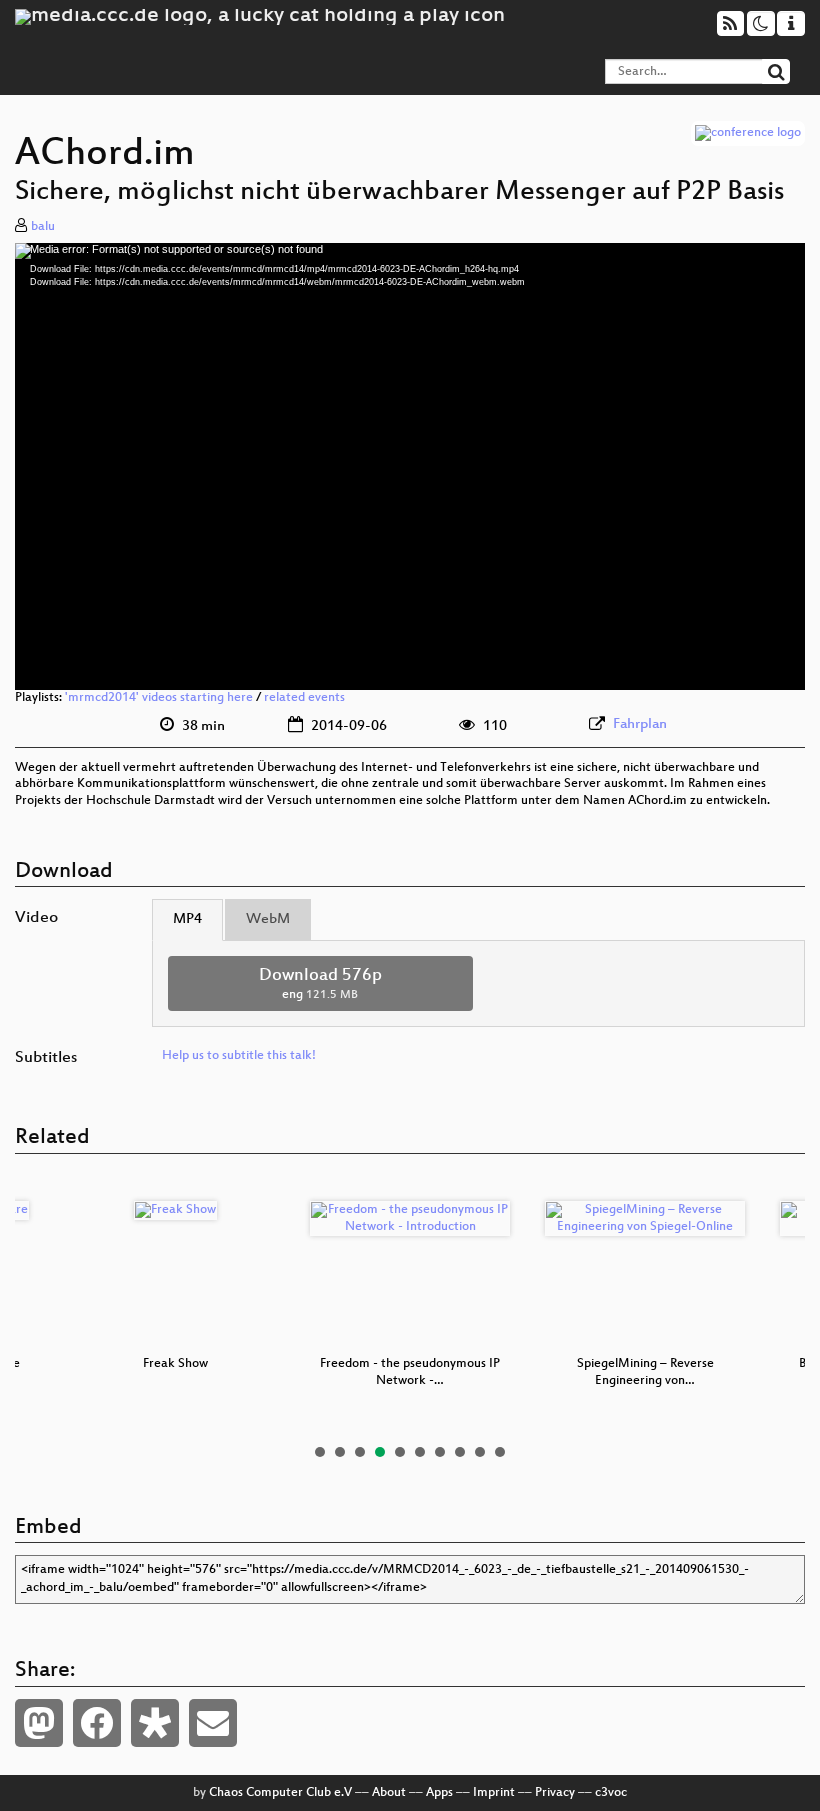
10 (500, 1452)
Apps (439, 1793)
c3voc (611, 1793)
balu (43, 227)
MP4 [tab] (187, 919)
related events (304, 698)
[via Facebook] (97, 1723)
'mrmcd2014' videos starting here (159, 698)
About (389, 1793)
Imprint (494, 1793)
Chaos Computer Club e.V (280, 1793)
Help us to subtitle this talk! (239, 1056)
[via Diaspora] (155, 1723)
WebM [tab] (268, 919)
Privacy (555, 1793)
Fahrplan (640, 724)
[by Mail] (213, 1723)
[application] (410, 466)
